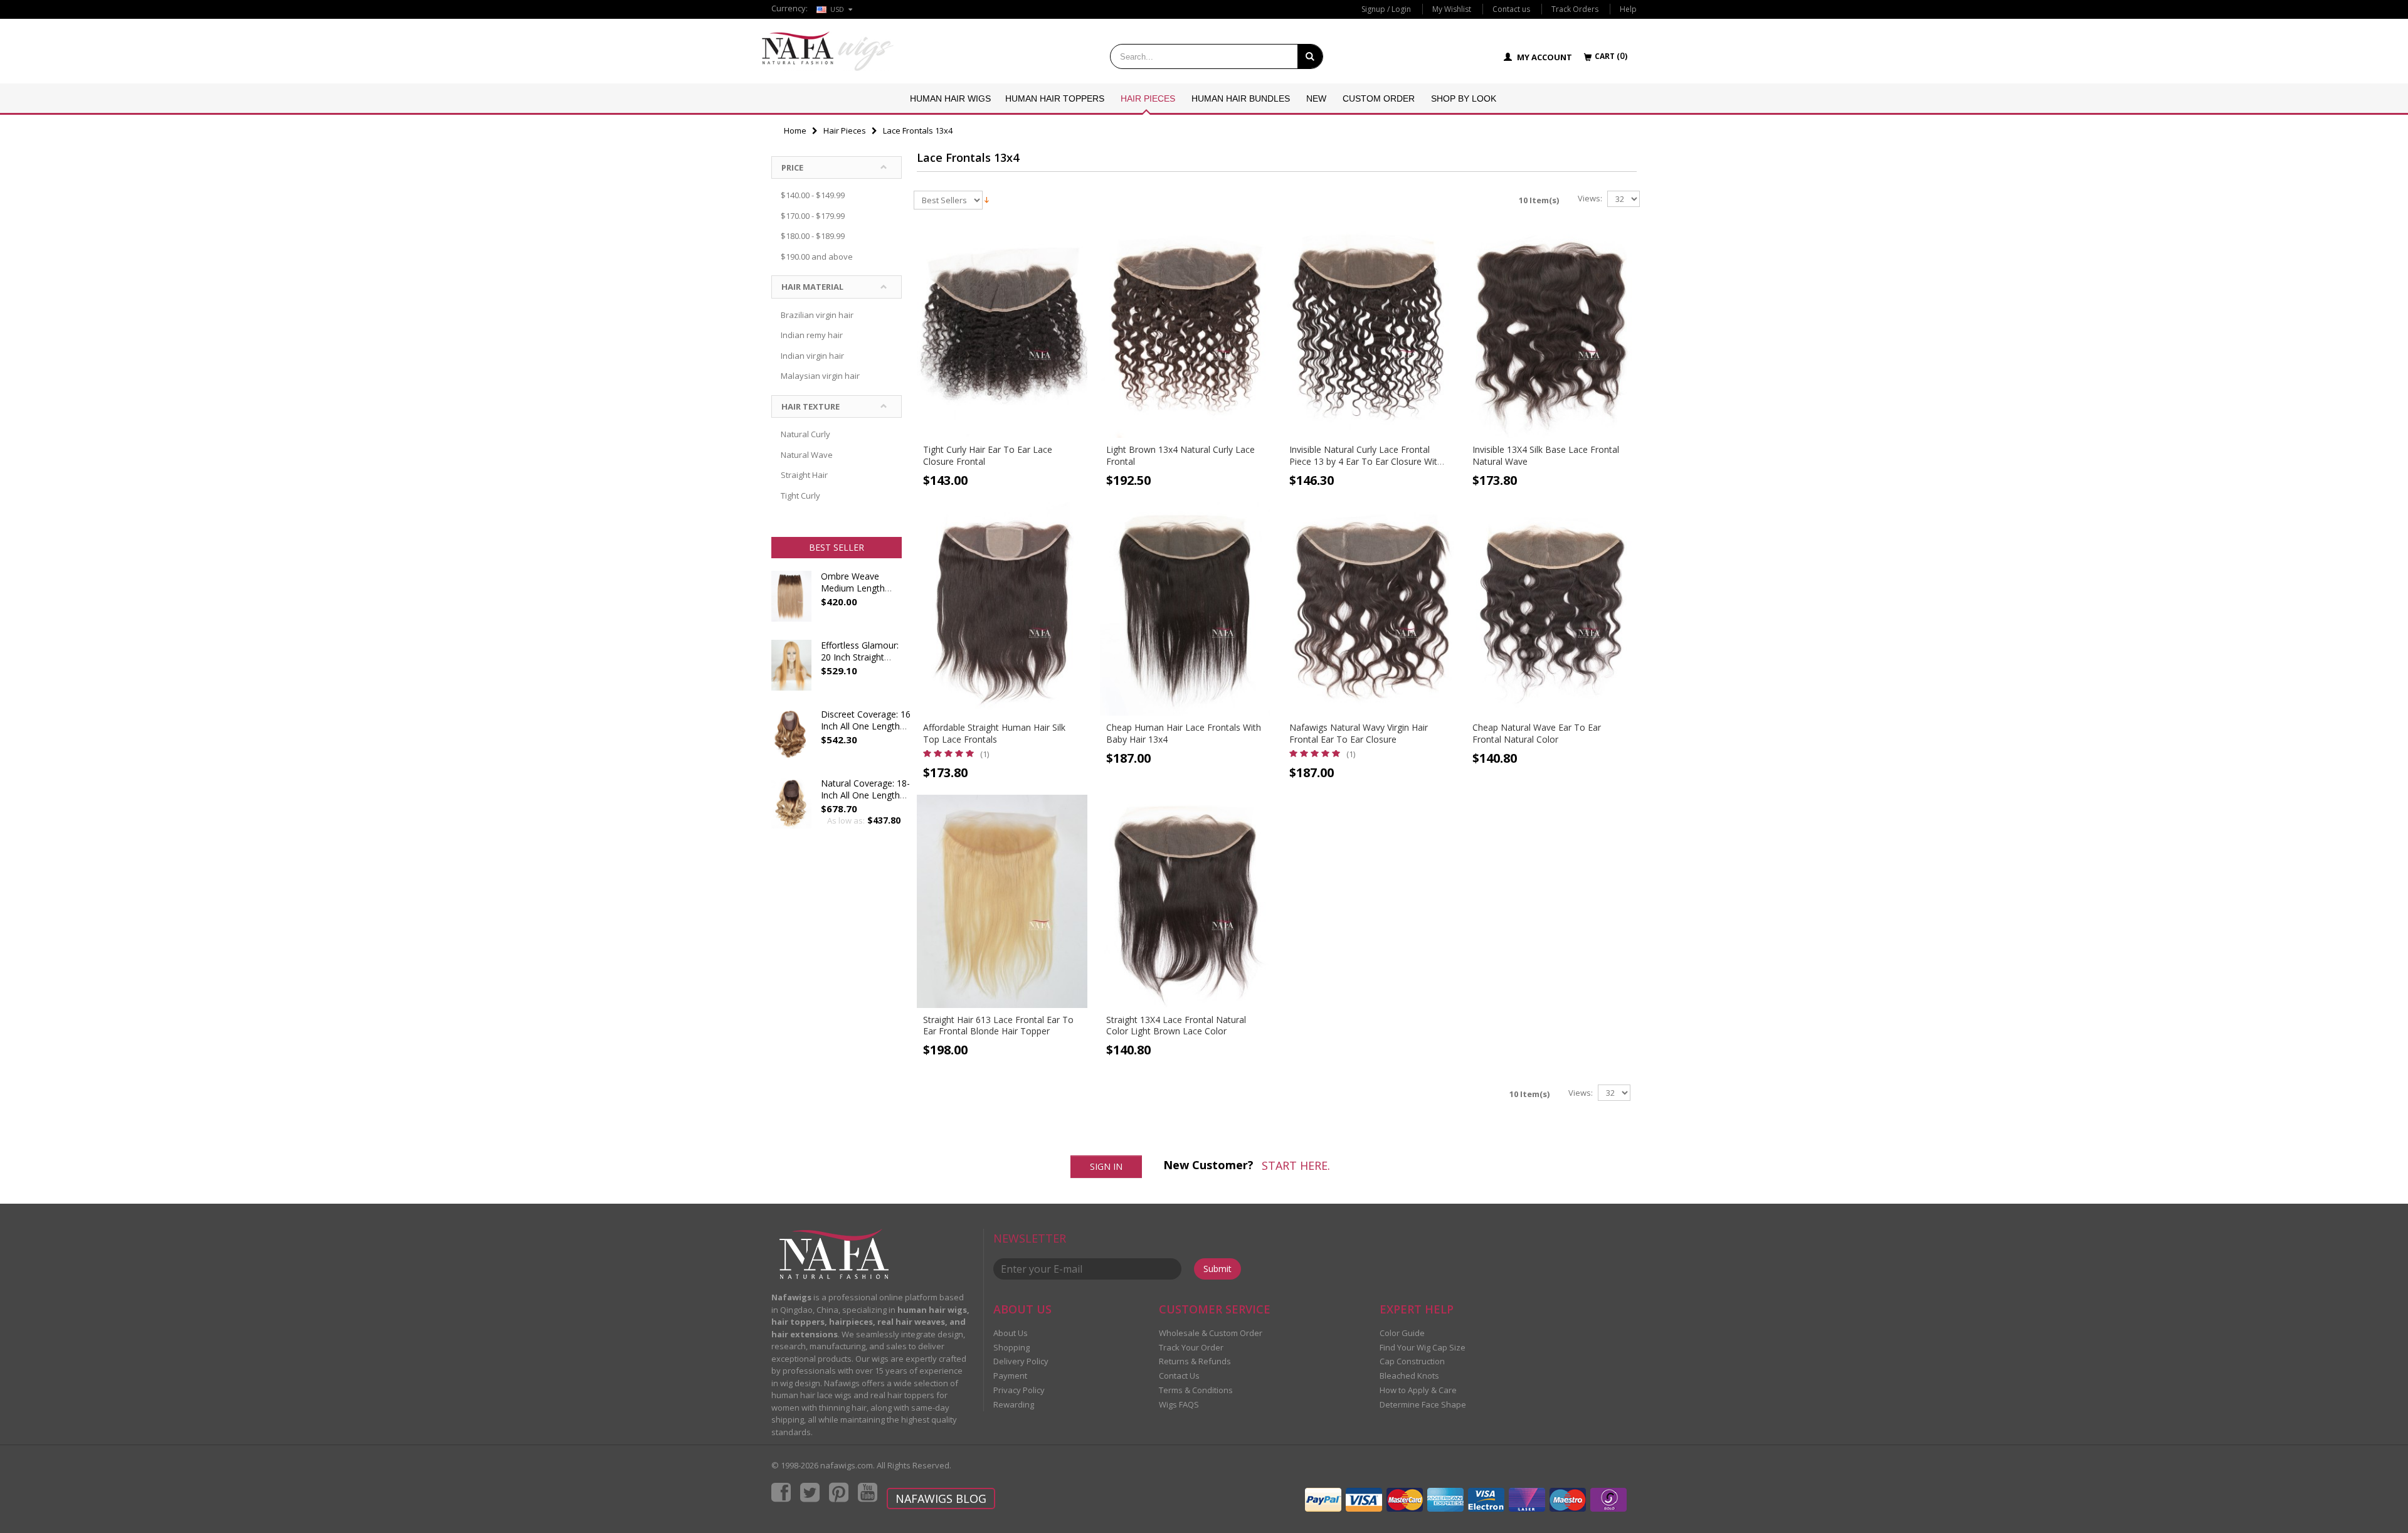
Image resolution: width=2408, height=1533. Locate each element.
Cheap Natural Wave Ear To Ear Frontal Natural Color (1537, 733)
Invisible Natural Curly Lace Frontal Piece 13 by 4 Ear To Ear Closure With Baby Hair (1366, 461)
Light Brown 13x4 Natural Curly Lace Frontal (1180, 455)
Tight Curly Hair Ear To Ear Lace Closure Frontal (988, 455)
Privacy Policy (1019, 1390)
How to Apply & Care (1418, 1390)
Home (795, 130)
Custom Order (1379, 98)
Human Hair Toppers (1055, 98)
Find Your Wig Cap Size (1423, 1347)
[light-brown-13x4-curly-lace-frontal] (1185, 331)
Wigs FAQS (1179, 1404)
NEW (1316, 98)
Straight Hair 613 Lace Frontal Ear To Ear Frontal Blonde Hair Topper (998, 1026)
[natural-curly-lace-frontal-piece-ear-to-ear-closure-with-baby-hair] (1368, 331)
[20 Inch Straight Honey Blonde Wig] (791, 671)
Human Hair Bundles (1241, 98)
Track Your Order (1191, 1347)
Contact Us (1179, 1376)
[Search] (1310, 56)
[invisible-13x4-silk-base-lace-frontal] (1551, 331)
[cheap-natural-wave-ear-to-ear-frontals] (1551, 609)
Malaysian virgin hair (820, 376)
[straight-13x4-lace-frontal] (1185, 901)
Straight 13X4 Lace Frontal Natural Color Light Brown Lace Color (1176, 1026)
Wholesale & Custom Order (1211, 1333)
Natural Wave (807, 455)
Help (1628, 9)
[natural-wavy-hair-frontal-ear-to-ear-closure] (1368, 609)
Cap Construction (1412, 1361)
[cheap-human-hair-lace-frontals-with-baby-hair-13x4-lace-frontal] (1185, 609)
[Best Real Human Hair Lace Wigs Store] (828, 51)
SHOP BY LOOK (1464, 98)
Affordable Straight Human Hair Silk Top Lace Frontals (994, 733)
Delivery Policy (1021, 1361)
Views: (1590, 199)
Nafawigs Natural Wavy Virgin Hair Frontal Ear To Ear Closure (1359, 733)
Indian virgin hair (812, 356)
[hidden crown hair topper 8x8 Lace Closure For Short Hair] (791, 740)
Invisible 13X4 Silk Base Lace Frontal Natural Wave (1546, 455)
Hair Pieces (1148, 98)
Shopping (1011, 1347)
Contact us (1511, 9)
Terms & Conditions (1196, 1390)
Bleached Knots (1409, 1376)
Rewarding (1014, 1404)
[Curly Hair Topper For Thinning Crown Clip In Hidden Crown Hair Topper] (791, 809)
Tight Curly (800, 496)
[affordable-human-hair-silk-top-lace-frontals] (1002, 609)
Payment (1010, 1376)
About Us (1011, 1333)
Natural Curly (805, 434)
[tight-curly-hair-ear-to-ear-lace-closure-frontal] (1002, 331)
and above (817, 257)
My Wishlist (1452, 9)
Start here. (1296, 1165)
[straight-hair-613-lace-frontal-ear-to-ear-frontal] (1002, 901)
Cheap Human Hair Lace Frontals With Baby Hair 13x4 (1184, 733)
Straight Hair (804, 475)
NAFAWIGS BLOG (941, 1499)
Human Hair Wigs (950, 98)
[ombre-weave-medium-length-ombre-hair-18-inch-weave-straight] (791, 602)
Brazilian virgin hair (817, 315)
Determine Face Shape (1423, 1404)
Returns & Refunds (1195, 1361)
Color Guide (1402, 1333)
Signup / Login (1386, 9)
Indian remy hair (812, 335)
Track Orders (1575, 9)
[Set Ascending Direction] (987, 199)
